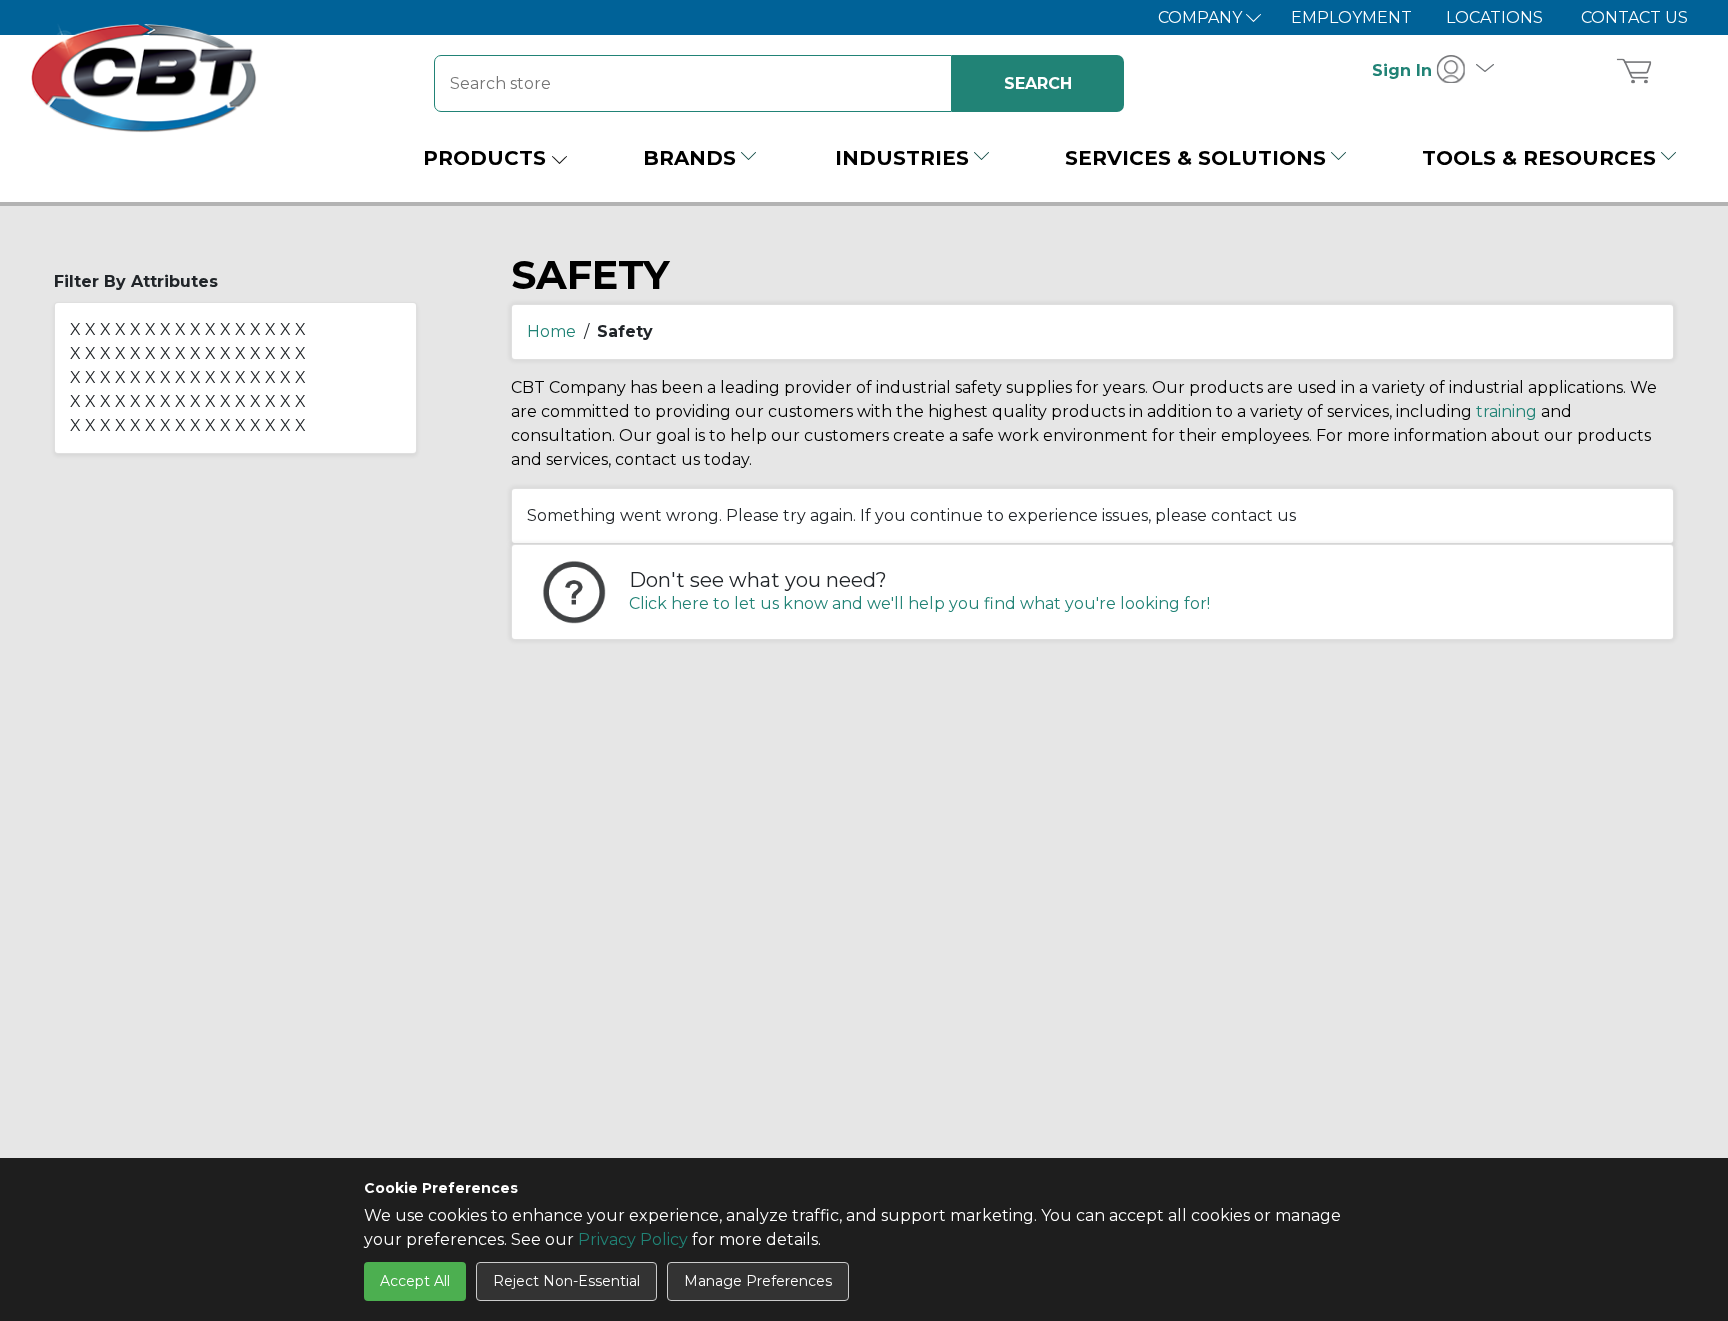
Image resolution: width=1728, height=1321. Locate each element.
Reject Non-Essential (566, 1281)
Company (1202, 17)
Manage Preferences (758, 1281)
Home (551, 331)
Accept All (415, 1281)
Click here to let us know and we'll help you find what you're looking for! (919, 603)
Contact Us (1634, 17)
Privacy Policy (633, 1239)
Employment (1351, 17)
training (1506, 411)
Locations (1494, 17)
